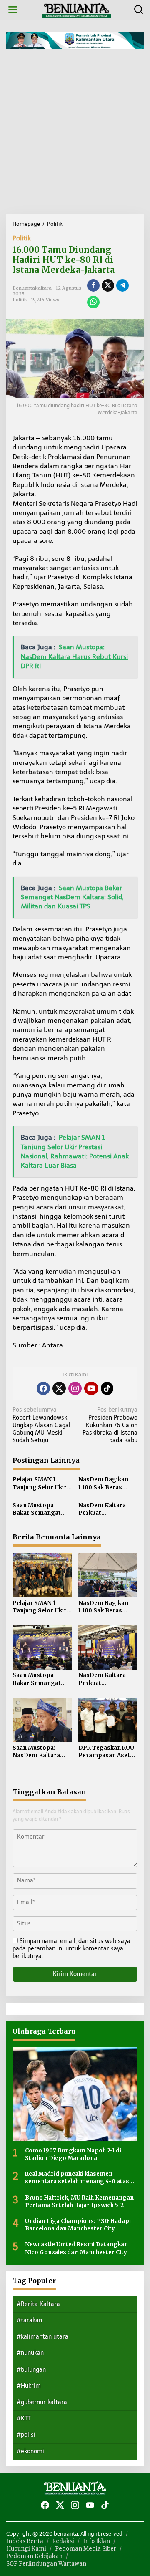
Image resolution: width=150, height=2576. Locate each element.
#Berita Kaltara (38, 2304)
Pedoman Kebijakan (34, 2556)
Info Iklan (96, 2541)
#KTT (24, 2418)
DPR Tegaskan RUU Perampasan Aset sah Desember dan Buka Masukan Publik (106, 1752)
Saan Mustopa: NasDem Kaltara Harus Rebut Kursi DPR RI (38, 1752)
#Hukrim (29, 2386)
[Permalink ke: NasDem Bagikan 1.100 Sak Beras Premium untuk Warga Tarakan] (108, 1575)
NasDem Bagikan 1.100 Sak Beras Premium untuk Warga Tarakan (103, 1484)
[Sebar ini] (93, 285)
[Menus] (13, 10)
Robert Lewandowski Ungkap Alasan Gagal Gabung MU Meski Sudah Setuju (41, 1425)
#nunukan (30, 2353)
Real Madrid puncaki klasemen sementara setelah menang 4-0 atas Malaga (77, 2178)
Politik (22, 238)
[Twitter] (59, 1388)
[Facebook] (43, 1388)
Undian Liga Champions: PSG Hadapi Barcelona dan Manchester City (78, 2225)
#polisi (26, 2435)
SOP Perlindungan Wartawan (46, 2564)
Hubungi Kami (26, 2549)
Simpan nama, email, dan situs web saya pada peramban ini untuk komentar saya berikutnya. (71, 1949)
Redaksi (63, 2541)
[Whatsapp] (93, 302)
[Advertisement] (75, 135)
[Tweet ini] (108, 285)
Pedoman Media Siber (86, 2549)
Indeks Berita (25, 2541)
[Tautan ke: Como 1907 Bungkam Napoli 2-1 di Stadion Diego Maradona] (75, 2094)
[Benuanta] (77, 9)
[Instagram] (75, 1388)
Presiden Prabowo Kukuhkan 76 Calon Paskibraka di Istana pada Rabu (110, 1425)
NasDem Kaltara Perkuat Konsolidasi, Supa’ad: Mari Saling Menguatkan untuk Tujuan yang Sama (107, 1509)
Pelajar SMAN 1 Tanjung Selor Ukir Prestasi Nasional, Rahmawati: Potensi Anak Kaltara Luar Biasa (41, 1484)
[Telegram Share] (122, 285)
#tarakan (29, 2320)
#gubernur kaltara (42, 2402)
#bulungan (31, 2370)
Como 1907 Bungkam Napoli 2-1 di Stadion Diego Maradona (73, 2154)
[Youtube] (91, 1388)
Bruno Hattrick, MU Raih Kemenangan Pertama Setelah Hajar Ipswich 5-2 (79, 2201)
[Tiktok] (107, 1388)
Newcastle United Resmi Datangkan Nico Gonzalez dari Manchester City (76, 2248)
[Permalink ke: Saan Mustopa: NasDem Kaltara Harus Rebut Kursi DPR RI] (42, 1719)
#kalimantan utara (42, 2337)
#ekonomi (30, 2451)
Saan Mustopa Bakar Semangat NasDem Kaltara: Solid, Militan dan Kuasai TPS (37, 1509)
